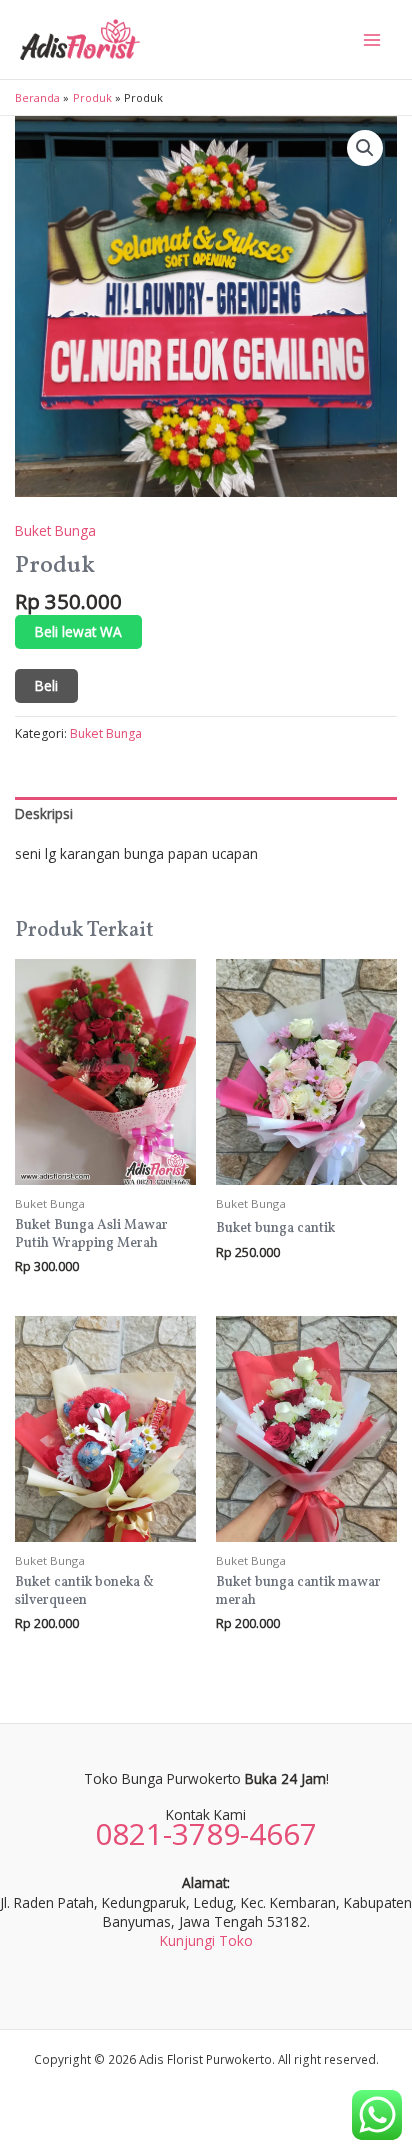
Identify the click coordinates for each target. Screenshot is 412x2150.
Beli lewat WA (78, 631)
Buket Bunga (55, 530)
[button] (365, 148)
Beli (46, 685)
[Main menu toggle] (372, 39)
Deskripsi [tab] (44, 813)
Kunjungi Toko (206, 1940)
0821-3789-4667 (206, 1833)
